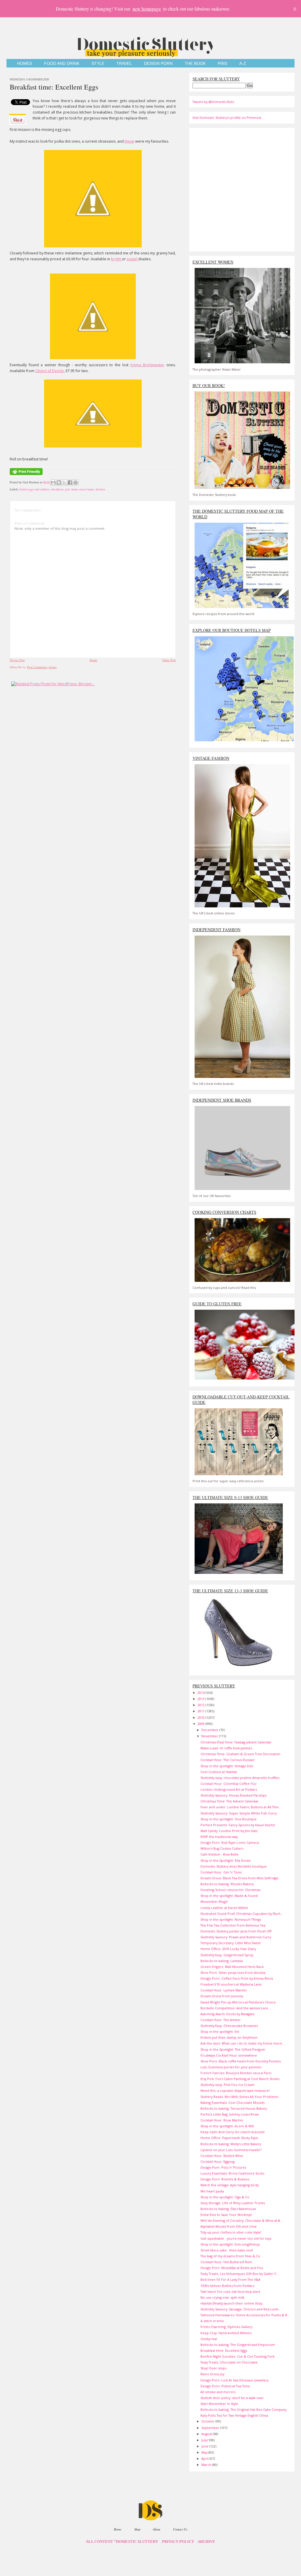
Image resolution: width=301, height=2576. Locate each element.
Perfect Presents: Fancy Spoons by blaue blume (238, 1825)
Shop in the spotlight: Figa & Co (225, 2197)
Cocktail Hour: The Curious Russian (228, 1760)
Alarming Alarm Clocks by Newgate (228, 2014)
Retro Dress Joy (212, 2374)
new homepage (147, 9)
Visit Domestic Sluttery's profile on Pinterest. (227, 118)
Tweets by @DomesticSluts (213, 102)
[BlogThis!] (59, 482)
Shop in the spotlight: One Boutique (229, 1819)
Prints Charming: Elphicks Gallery (226, 2327)
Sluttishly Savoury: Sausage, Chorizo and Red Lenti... (241, 2309)
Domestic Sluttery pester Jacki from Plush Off (236, 1931)
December (210, 1730)
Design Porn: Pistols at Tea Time (225, 2386)
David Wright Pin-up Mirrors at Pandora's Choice (238, 2002)
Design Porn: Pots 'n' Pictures (223, 2167)
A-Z (243, 64)
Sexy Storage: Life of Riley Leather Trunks (233, 2203)
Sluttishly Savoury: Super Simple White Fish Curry (239, 1813)
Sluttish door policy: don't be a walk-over (232, 2398)
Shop (137, 2529)
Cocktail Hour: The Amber (221, 2020)
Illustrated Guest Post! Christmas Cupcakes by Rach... (242, 1914)
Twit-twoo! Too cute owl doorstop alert (230, 2291)
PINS (223, 64)
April (205, 2458)
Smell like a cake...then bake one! (227, 2250)
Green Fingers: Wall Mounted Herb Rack (232, 1967)
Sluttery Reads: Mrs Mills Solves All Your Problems (239, 2097)
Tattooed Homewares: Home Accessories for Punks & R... (245, 2315)
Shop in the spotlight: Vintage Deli (227, 1766)
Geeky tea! (209, 2339)
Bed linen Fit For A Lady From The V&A (230, 2279)
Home (93, 660)
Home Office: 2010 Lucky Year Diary (228, 1949)
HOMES (25, 64)
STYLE (98, 64)
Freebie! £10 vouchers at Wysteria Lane (231, 1984)
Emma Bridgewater (148, 365)
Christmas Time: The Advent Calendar (230, 1801)
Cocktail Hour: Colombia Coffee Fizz (229, 1784)
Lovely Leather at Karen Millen (224, 1908)
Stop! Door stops (213, 2368)
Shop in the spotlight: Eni (220, 2031)
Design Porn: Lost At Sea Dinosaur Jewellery (234, 2380)
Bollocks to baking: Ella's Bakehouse (228, 2209)
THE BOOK (195, 64)
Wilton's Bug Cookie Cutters (222, 1848)
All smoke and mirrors (218, 2392)
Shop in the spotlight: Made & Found (229, 1896)
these (129, 141)
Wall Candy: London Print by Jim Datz (229, 1831)
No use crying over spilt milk (223, 2297)
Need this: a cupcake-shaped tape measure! (235, 2090)
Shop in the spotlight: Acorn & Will (227, 2126)
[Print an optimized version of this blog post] (26, 475)
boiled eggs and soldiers (35, 489)
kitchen (100, 489)
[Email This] (53, 482)
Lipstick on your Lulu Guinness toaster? (231, 2150)
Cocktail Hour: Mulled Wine (222, 2156)
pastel (132, 259)
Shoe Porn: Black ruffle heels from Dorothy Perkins (241, 2061)
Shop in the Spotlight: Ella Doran (226, 1860)
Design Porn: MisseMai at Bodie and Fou (232, 2268)
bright (117, 259)
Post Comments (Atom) (42, 667)
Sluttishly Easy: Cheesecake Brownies (229, 2026)
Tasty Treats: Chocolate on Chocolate (229, 2362)
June (205, 2446)
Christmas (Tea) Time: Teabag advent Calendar (236, 1742)
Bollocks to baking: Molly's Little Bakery (231, 2144)
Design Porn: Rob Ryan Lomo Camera (230, 1842)
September (211, 2428)
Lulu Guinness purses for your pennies (231, 2067)
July (204, 2440)
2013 (201, 1699)
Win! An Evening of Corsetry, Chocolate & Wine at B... (242, 2220)
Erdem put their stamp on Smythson (229, 2037)
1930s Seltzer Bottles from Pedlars (227, 2286)
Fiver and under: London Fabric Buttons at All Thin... (241, 1807)
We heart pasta (212, 2191)
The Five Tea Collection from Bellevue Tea (233, 1925)
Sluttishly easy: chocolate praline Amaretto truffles (240, 1778)
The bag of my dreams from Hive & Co (230, 2256)
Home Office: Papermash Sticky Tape (229, 2138)
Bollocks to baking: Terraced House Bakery (234, 2108)
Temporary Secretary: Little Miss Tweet (231, 1943)
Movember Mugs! (214, 1901)
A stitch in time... (214, 2321)
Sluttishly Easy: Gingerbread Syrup (227, 1955)
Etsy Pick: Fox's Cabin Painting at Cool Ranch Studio (240, 2079)
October (208, 2421)
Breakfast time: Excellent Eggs (54, 87)
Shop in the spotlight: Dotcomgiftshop (230, 2244)
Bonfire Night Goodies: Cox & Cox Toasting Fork (238, 2356)
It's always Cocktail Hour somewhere (229, 2055)
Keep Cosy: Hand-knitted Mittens (226, 2333)
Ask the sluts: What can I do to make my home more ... (243, 2043)
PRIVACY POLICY (178, 2542)
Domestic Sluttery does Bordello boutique (234, 1866)
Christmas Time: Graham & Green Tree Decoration (240, 1754)
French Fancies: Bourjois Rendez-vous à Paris (236, 2073)
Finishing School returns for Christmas (230, 1890)
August (207, 2434)
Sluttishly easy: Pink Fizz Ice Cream (228, 2085)
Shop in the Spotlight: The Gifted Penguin (233, 2049)
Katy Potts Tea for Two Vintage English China (234, 2415)
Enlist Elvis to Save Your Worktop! (226, 2215)
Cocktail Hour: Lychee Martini (224, 1990)
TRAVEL (124, 64)
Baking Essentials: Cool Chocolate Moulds (233, 2103)
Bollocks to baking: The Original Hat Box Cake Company (243, 2409)
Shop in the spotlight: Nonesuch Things (231, 1919)
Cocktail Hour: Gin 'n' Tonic (221, 1872)
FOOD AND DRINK (62, 64)
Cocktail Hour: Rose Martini (222, 2120)
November (210, 1736)
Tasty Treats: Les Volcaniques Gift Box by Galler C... (240, 2274)
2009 (201, 1724)
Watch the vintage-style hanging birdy (230, 2185)
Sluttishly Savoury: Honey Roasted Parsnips (234, 1795)
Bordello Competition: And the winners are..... (236, 2008)
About (157, 2529)
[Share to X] (64, 482)
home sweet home (83, 489)
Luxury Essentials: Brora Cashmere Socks (232, 2173)
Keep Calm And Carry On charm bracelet (233, 2132)
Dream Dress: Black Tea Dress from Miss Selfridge (239, 1878)
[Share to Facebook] (70, 482)
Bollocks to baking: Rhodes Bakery (227, 1884)
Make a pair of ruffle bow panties (226, 1748)
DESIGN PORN (158, 64)
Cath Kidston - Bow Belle (219, 1854)
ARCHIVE (206, 2542)
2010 (201, 1717)
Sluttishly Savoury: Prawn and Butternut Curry (236, 1937)
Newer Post (17, 660)
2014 (201, 1693)
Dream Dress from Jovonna (222, 1996)
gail (67, 489)
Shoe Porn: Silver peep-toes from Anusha (233, 1972)
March (207, 2465)
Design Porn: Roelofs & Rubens (225, 2179)
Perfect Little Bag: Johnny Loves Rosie (230, 2114)
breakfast (57, 489)
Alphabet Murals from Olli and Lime (229, 2226)
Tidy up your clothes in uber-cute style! (231, 2232)
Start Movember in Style (219, 2404)
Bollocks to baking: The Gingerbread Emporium (238, 2345)
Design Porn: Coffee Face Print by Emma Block (237, 1978)
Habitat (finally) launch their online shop (231, 2303)
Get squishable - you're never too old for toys (236, 2238)
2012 (201, 1705)
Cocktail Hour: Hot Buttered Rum (226, 2262)
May (205, 2452)
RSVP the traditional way (219, 1837)
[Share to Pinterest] (76, 482)
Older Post (169, 660)
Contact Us (180, 2529)
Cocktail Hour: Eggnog (218, 2161)
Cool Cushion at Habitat (219, 1772)
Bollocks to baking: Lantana (222, 1961)
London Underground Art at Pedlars (229, 1789)
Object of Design (50, 371)
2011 (201, 1711)
